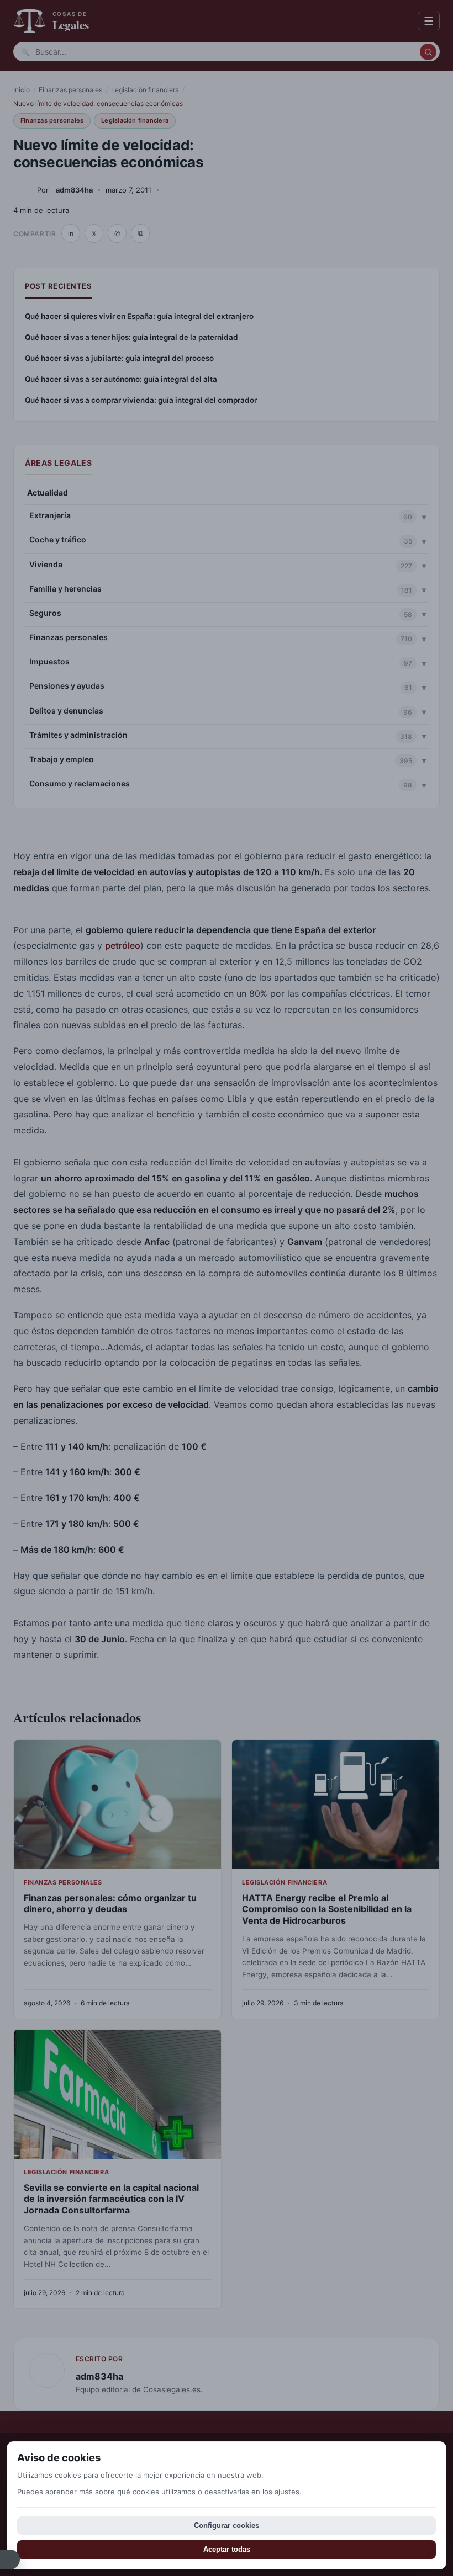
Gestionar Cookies (10, 2559)
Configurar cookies (227, 2526)
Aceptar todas (227, 2549)
